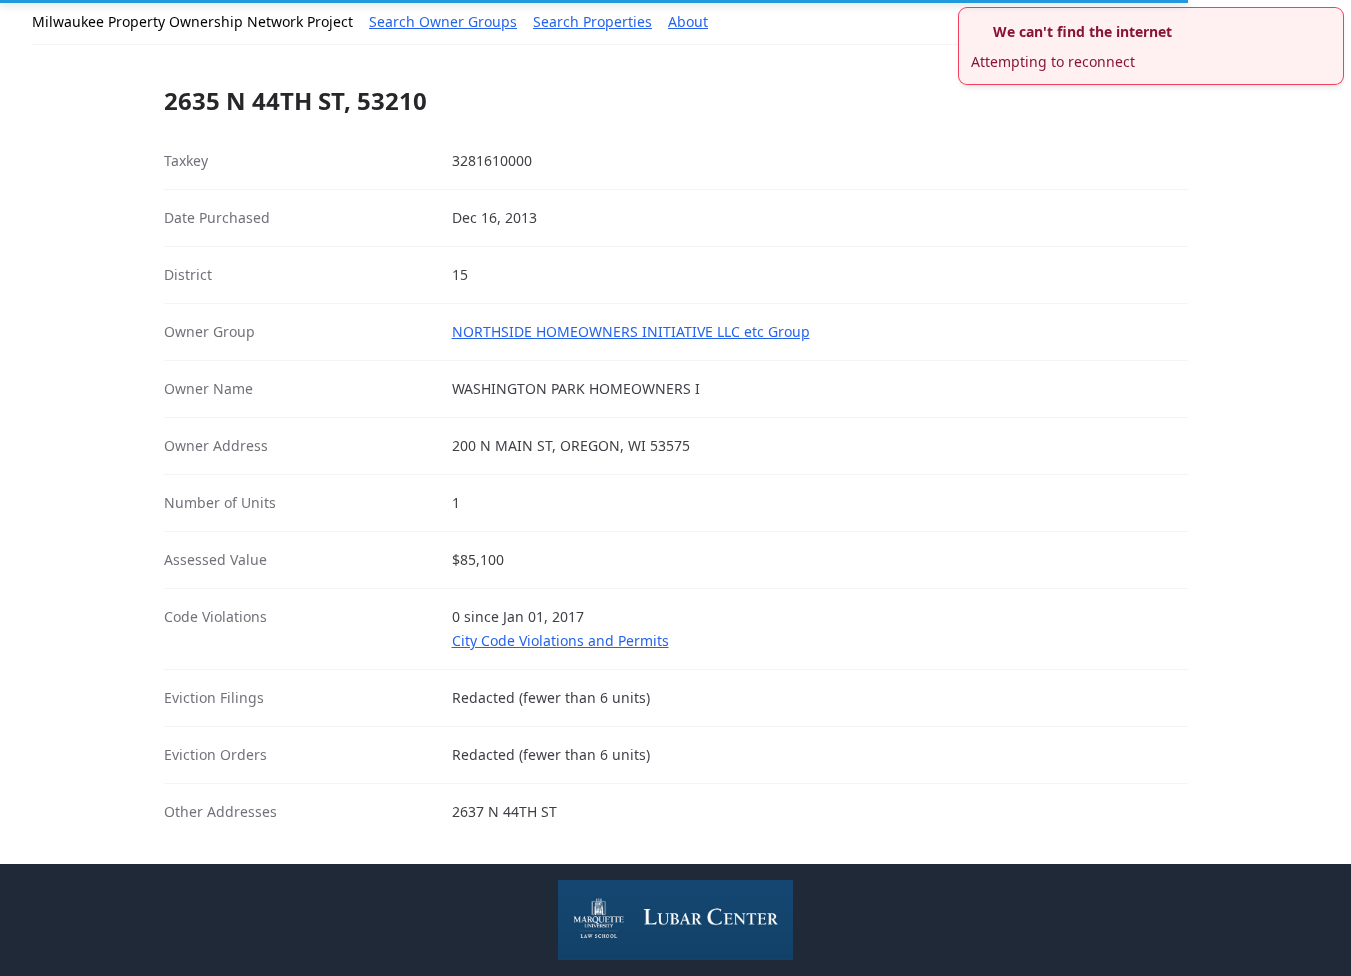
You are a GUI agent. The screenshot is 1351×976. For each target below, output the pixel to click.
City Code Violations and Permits (560, 640)
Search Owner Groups (443, 21)
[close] (1331, 20)
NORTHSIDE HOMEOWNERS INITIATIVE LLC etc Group (631, 331)
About (688, 21)
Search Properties (592, 21)
